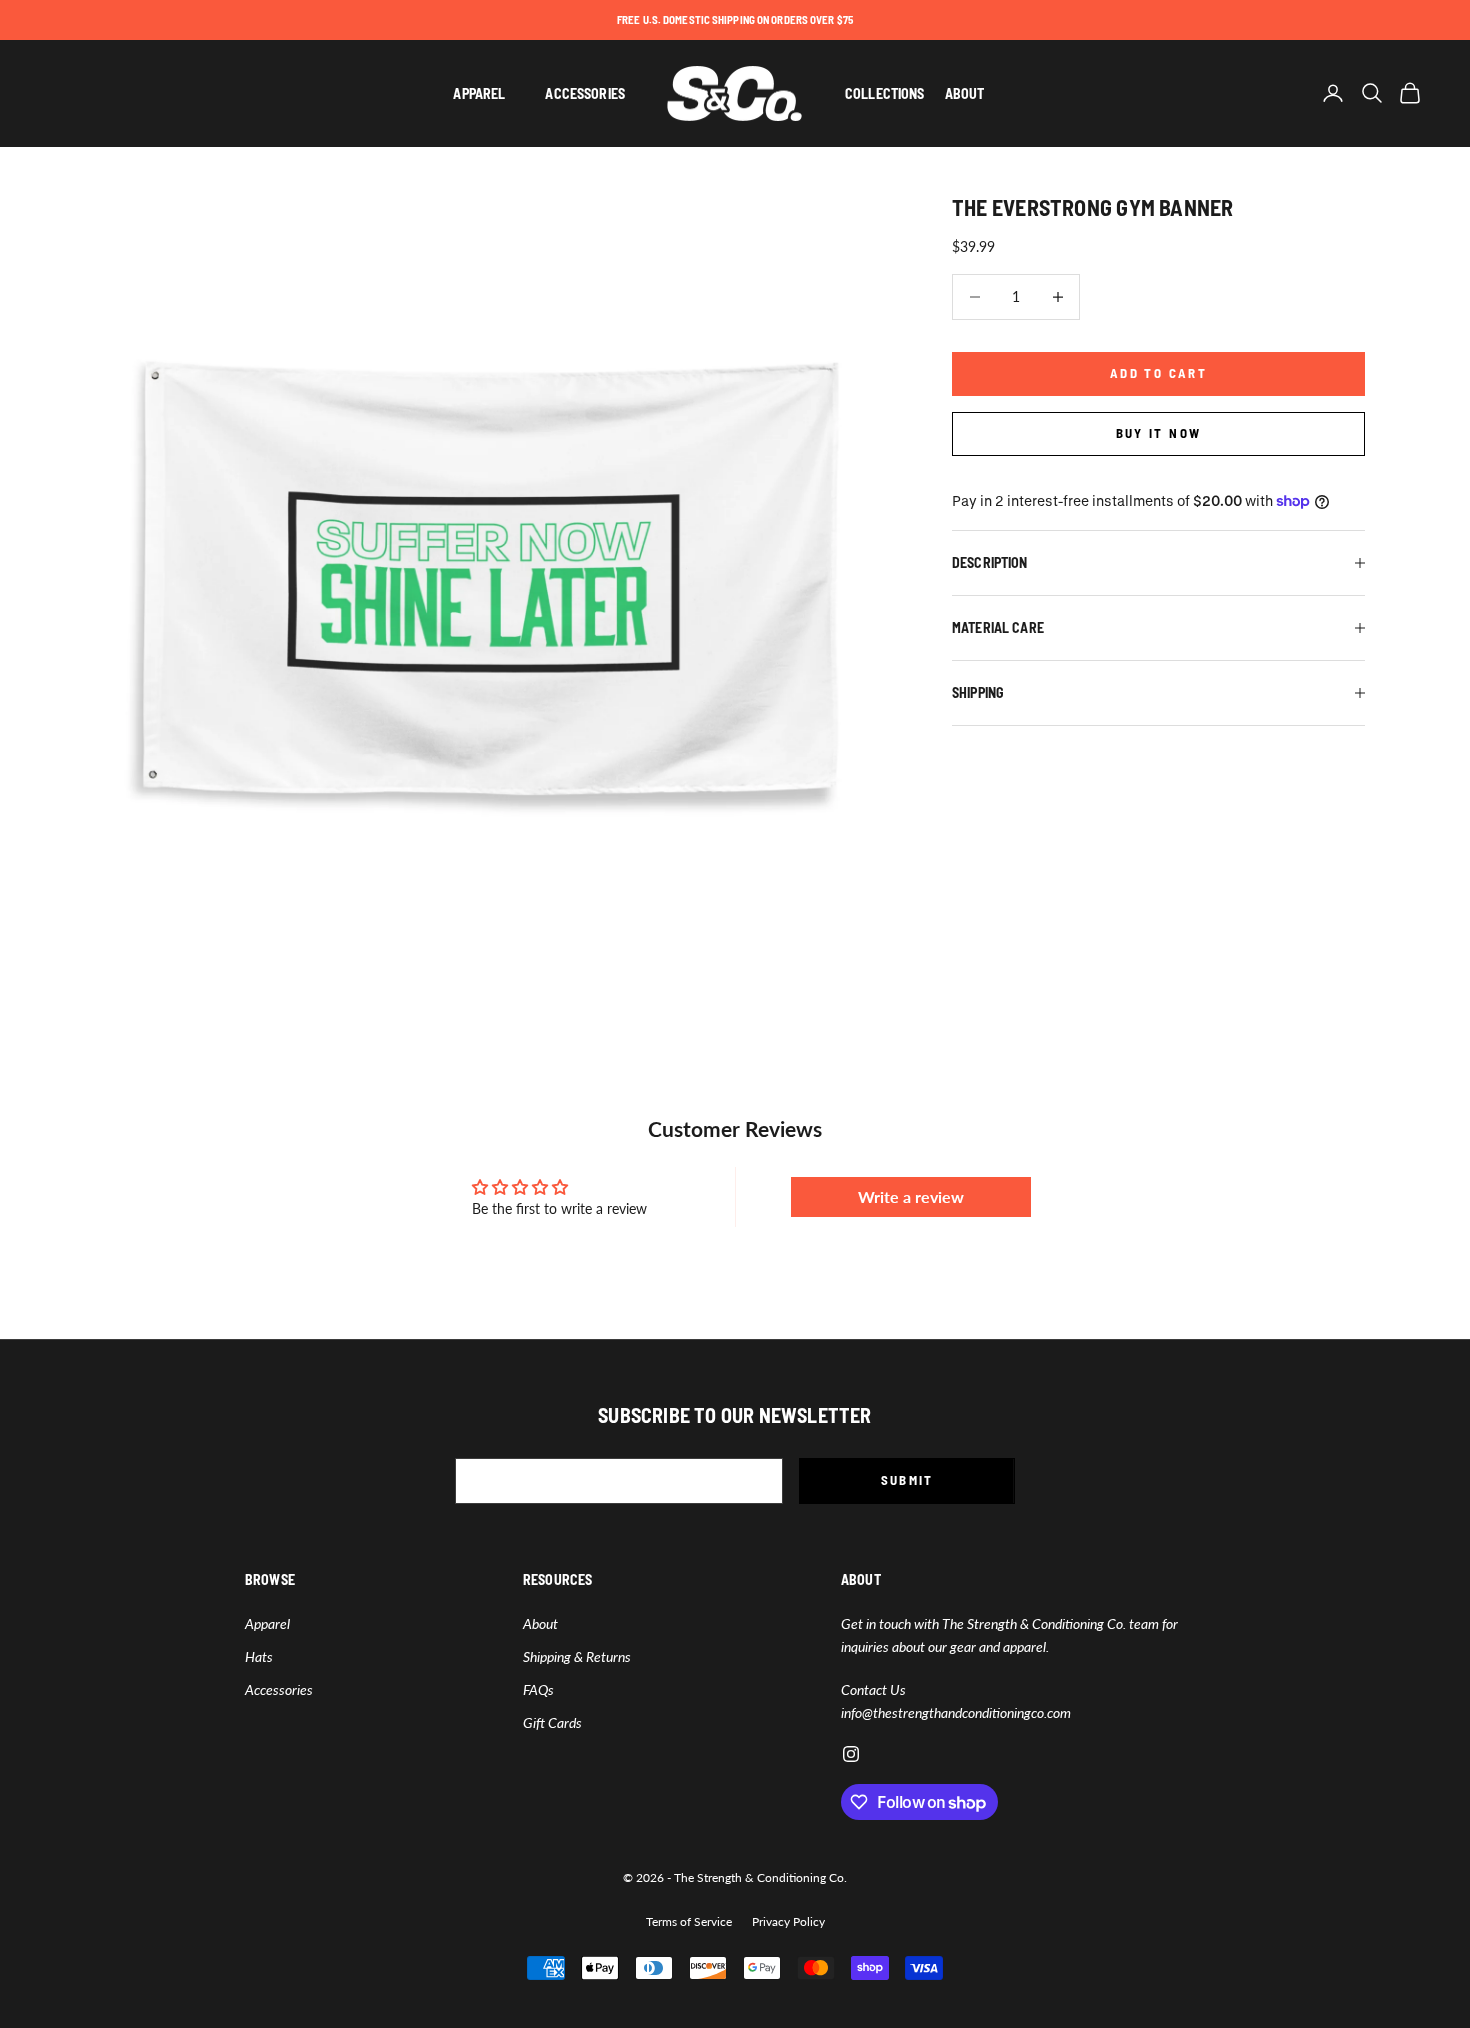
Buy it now (1158, 433)
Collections (885, 93)
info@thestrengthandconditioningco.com (956, 1712)
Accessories (585, 93)
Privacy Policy (788, 1921)
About (965, 93)
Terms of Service (689, 1921)
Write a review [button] (911, 1196)
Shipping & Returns (577, 1656)
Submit (907, 1480)
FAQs (538, 1689)
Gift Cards (552, 1722)
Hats (259, 1656)
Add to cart (1158, 373)
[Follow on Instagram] (851, 1754)
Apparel (479, 93)
